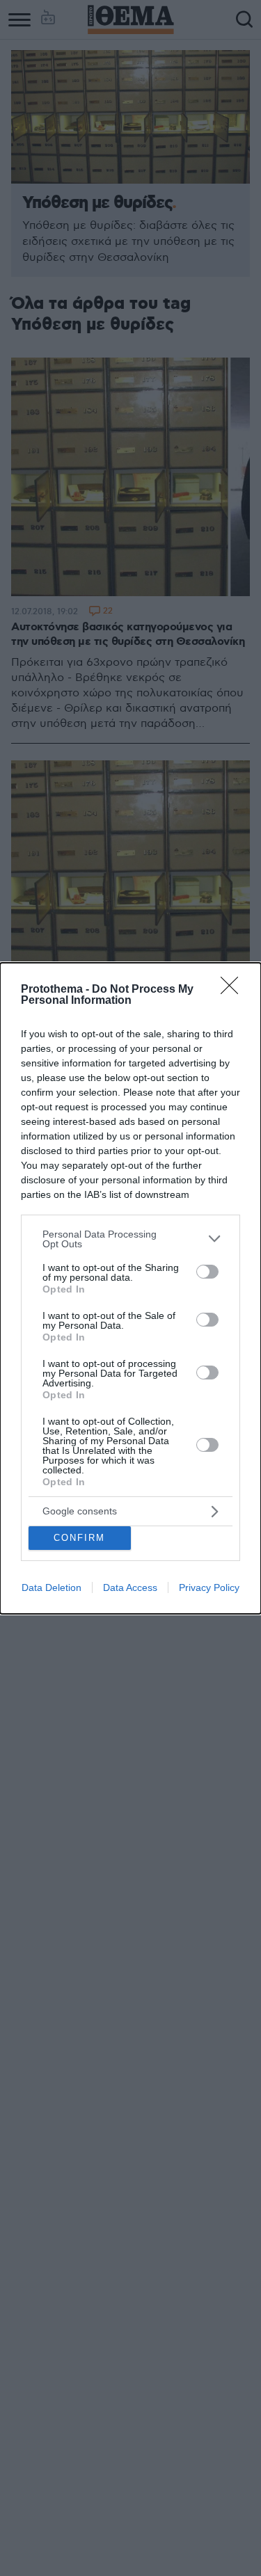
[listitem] (130, 1239)
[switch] (207, 1272)
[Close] (234, 990)
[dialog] (130, 1288)
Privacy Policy (209, 1587)
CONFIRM (79, 1538)
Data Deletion (52, 1587)
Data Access (130, 1587)
